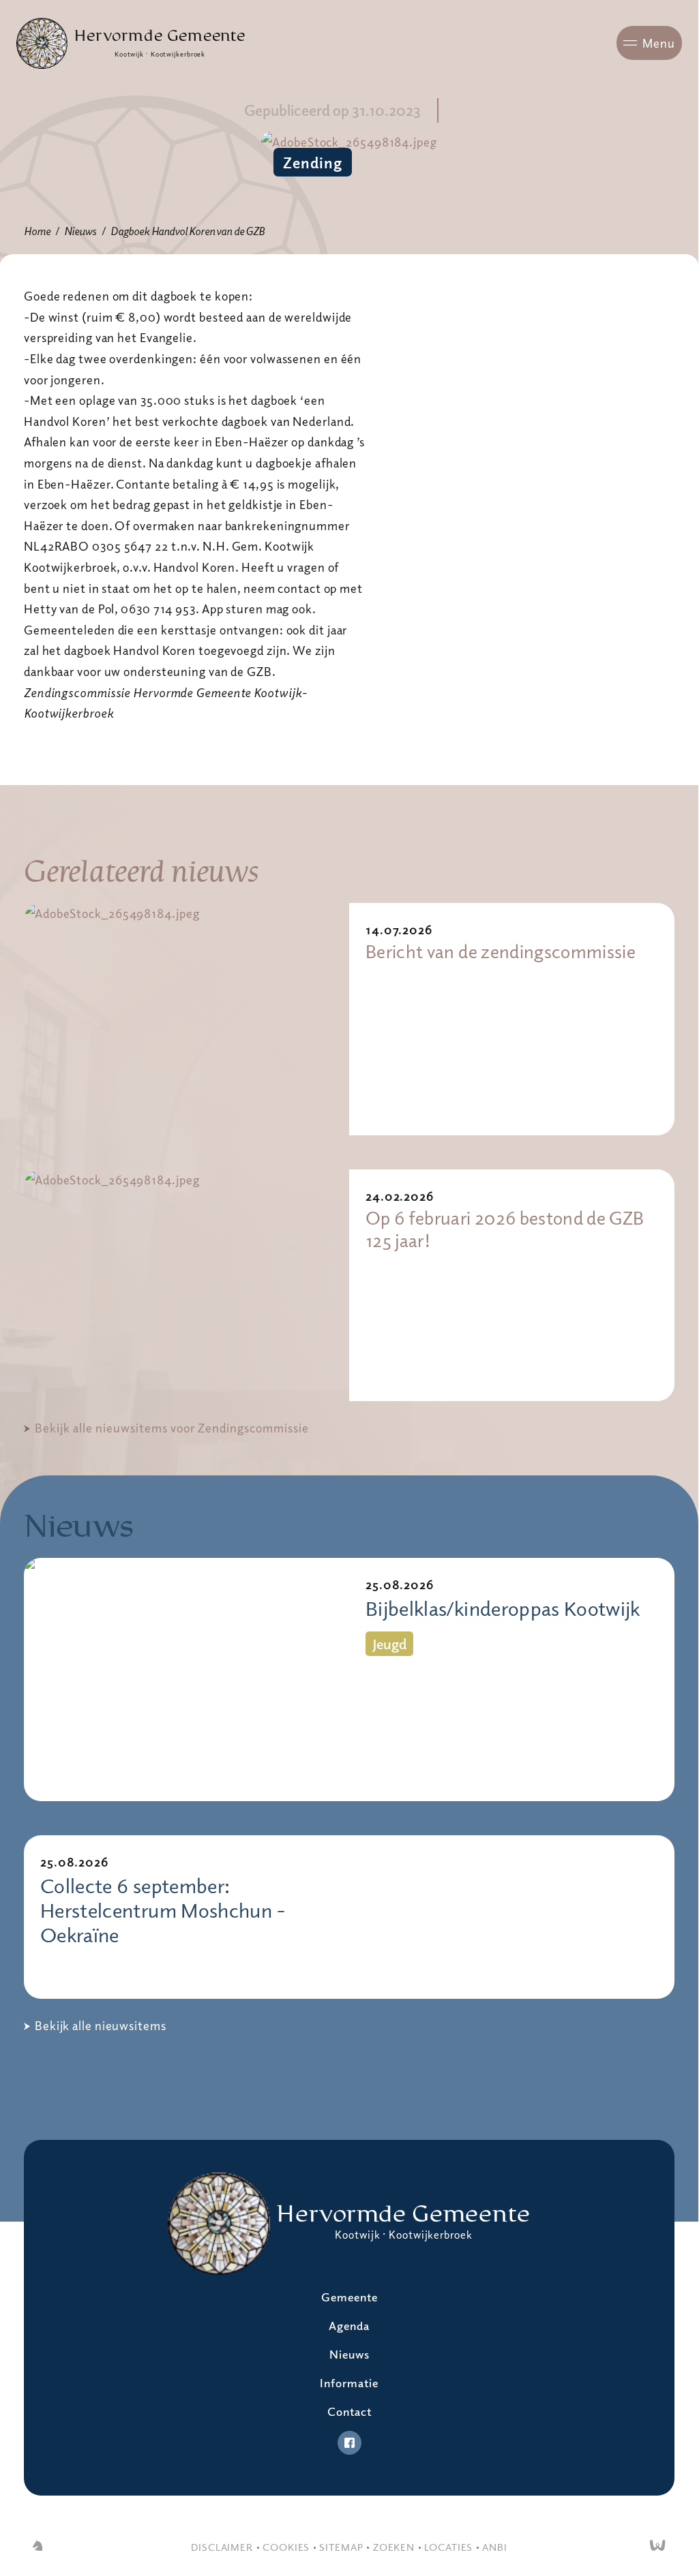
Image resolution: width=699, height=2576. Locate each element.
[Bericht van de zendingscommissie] (187, 1019)
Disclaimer (222, 2547)
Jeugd (389, 1644)
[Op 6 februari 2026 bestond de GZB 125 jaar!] (187, 1286)
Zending (312, 162)
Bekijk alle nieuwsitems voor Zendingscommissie (172, 1428)
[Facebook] (349, 2443)
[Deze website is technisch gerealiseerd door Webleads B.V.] (658, 2547)
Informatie (349, 2383)
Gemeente (349, 2297)
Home (37, 231)
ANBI (495, 2547)
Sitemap (341, 2547)
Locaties (448, 2547)
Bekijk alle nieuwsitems (101, 2025)
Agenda (349, 2326)
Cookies (286, 2547)
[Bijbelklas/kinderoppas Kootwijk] (187, 1680)
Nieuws (80, 231)
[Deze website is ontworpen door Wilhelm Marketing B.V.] (38, 2547)
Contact (349, 2411)
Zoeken (394, 2547)
